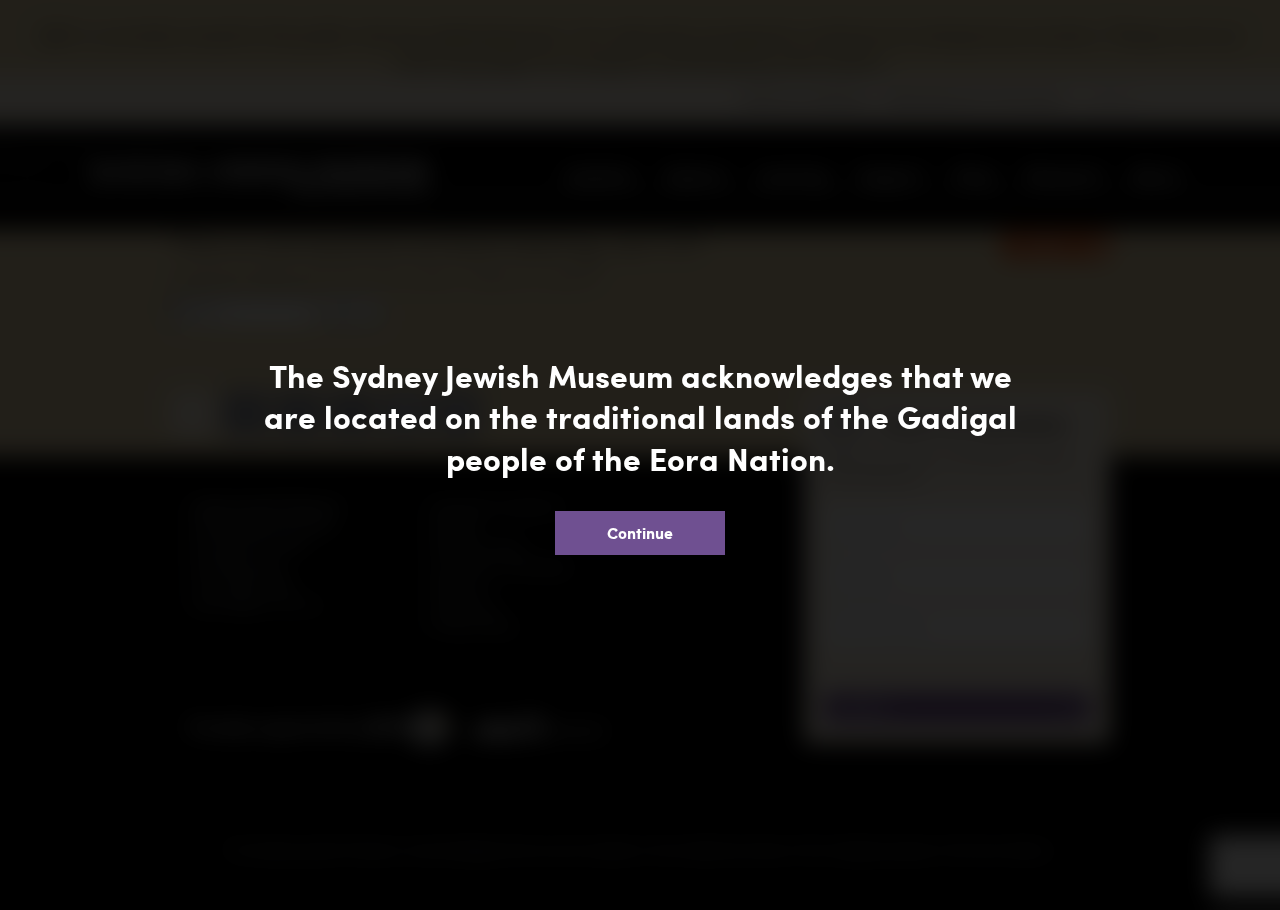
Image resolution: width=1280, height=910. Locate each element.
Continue (640, 532)
